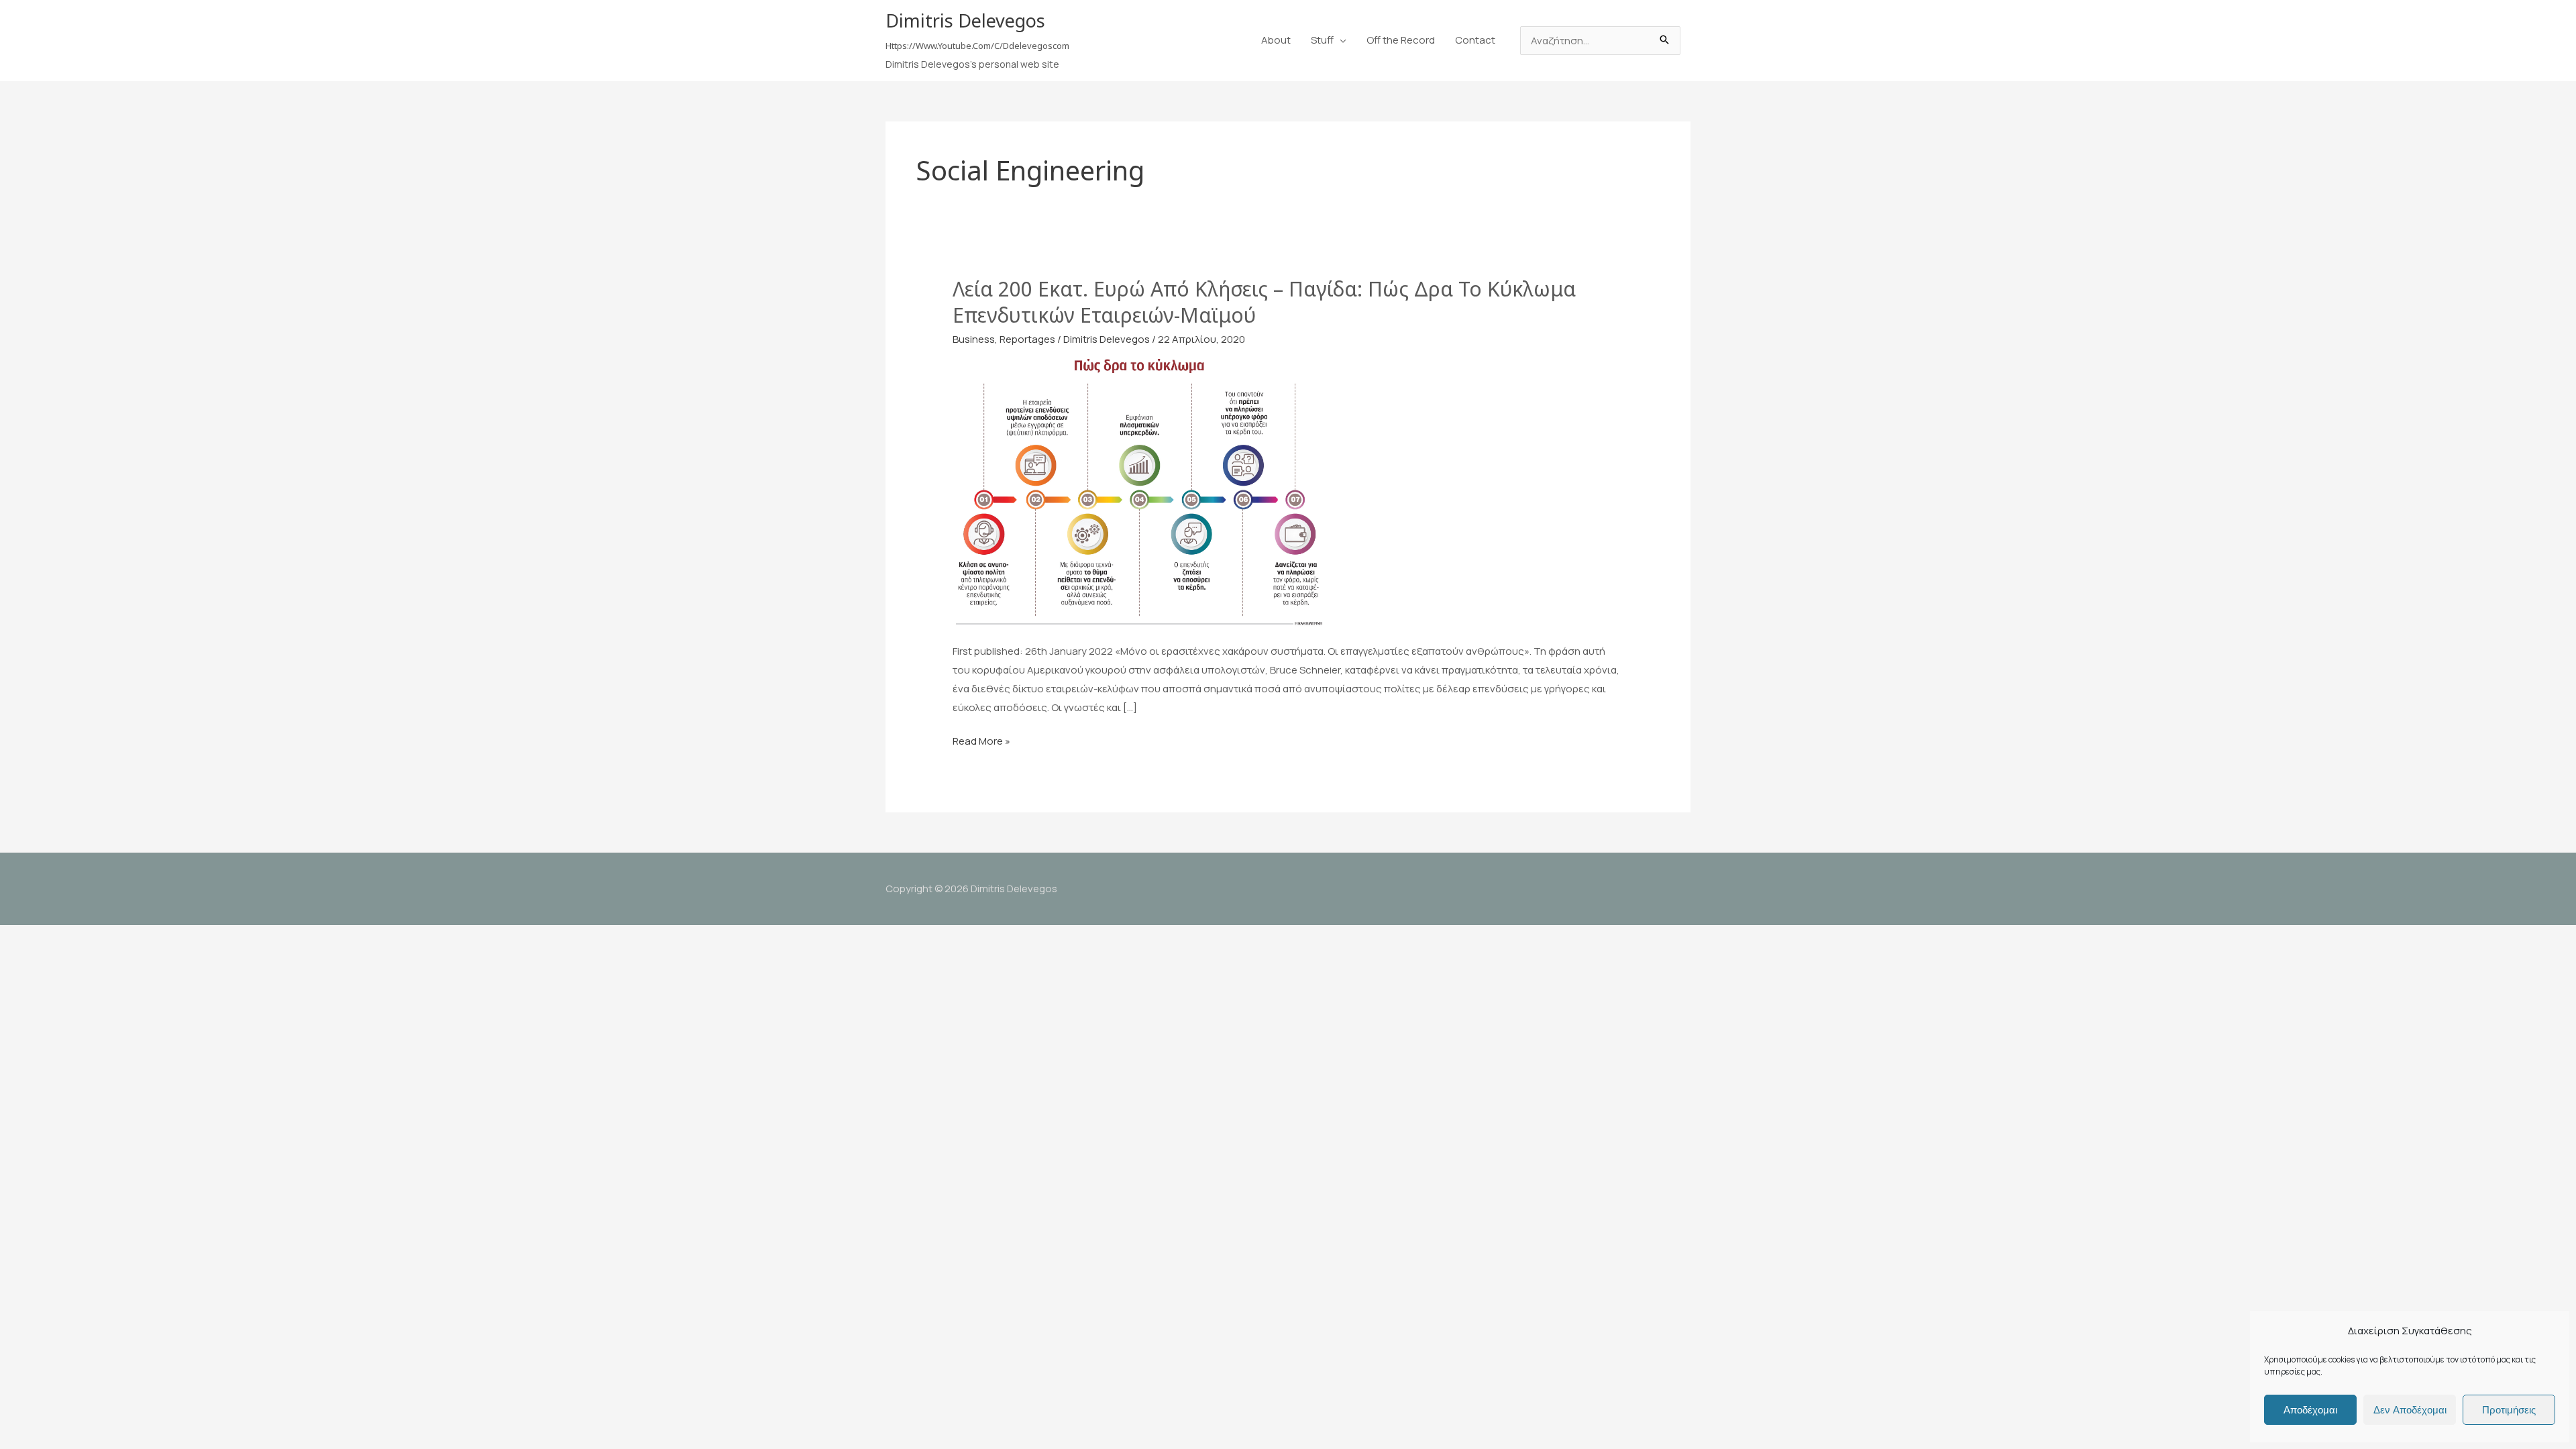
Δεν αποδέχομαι (2410, 1410)
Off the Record (1401, 40)
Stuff (1322, 40)
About (1276, 40)
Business (974, 339)
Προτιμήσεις (2509, 1410)
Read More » (981, 742)
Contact (1475, 40)
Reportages (1027, 339)
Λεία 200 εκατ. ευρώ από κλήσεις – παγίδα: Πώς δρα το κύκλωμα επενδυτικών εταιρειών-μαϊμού (1264, 302)
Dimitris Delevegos (965, 20)
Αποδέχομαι (2310, 1410)
